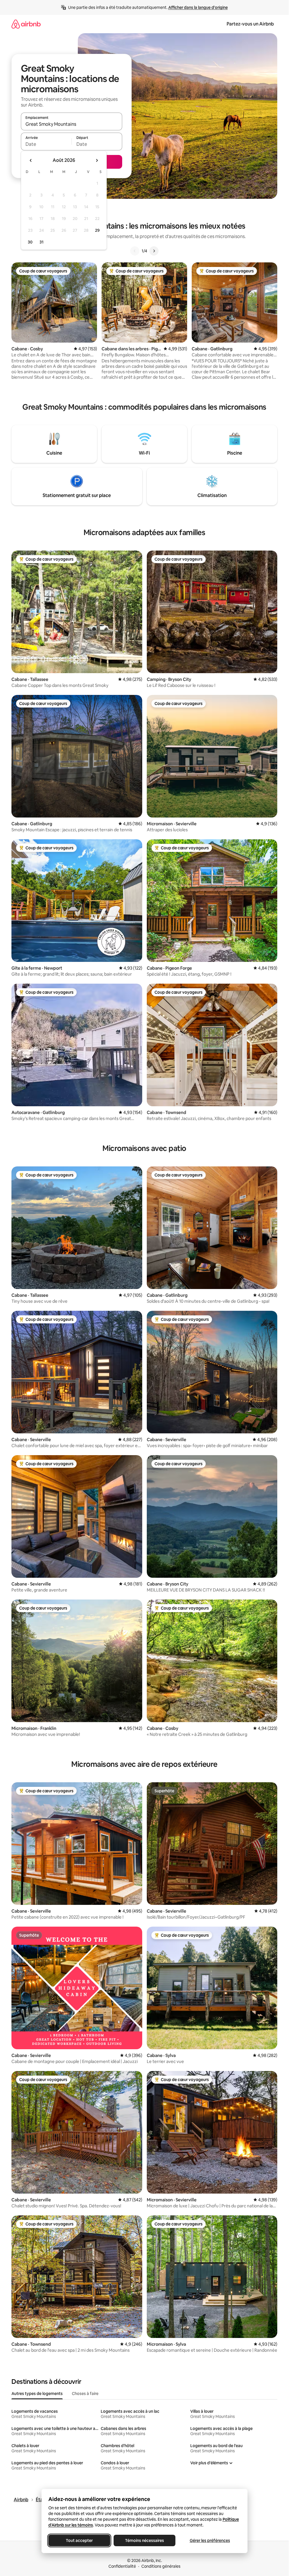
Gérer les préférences (210, 2540)
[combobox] (72, 124)
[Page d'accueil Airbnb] (26, 24)
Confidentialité (122, 2566)
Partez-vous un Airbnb (250, 24)
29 (97, 230)
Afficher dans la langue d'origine (198, 7)
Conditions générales (161, 2566)
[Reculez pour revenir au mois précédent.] (31, 160)
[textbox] (46, 144)
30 (30, 242)
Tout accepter (79, 2540)
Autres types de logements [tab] (37, 2394)
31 (41, 242)
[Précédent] (135, 251)
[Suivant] (154, 251)
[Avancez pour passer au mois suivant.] (97, 160)
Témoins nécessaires (144, 2540)
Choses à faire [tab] (85, 2394)
